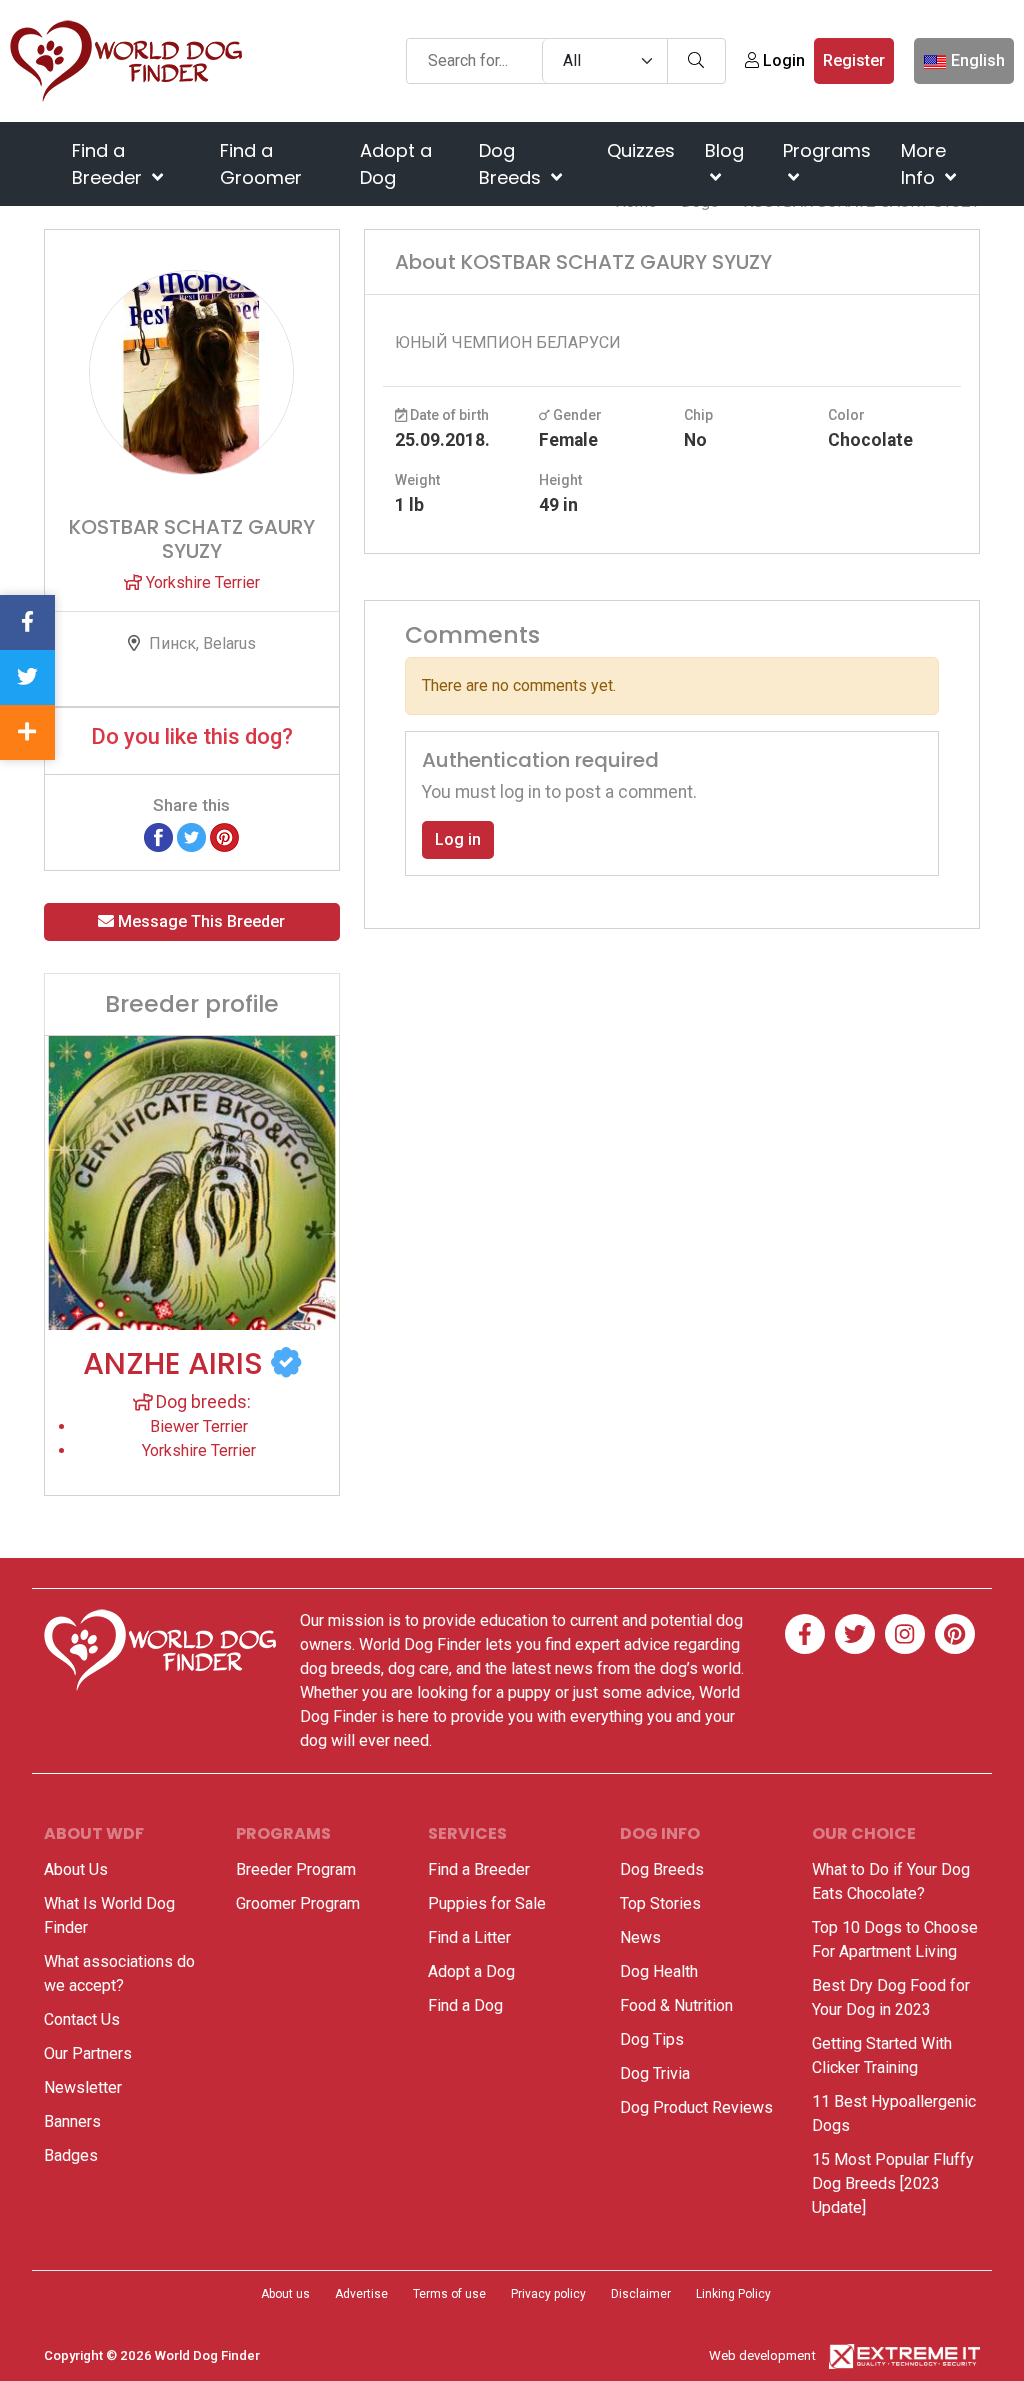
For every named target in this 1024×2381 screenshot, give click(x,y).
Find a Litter (469, 1937)
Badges (71, 2155)
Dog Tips (652, 2039)
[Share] (27, 732)
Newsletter (83, 2087)
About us (285, 2294)
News (640, 1937)
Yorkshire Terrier (201, 582)
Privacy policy (548, 2294)
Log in (458, 839)
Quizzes (641, 150)
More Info (923, 164)
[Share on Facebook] (158, 836)
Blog (724, 150)
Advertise (361, 2294)
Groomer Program (298, 1903)
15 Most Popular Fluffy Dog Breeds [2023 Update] (893, 2183)
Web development (762, 2355)
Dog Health (659, 1971)
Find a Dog (465, 2005)
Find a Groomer (261, 164)
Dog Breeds (512, 164)
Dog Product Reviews (696, 2107)
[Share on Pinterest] (224, 836)
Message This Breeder (199, 921)
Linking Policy (733, 2294)
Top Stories (660, 1903)
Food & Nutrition (676, 2005)
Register (854, 60)
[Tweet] (191, 836)
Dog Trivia (655, 2073)
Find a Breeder (109, 164)
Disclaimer (641, 2294)
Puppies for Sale (487, 1903)
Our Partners (88, 2053)
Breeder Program (296, 1869)
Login (782, 60)
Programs (827, 150)
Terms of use (449, 2294)
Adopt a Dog (396, 164)
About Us (76, 1869)
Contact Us (82, 2019)
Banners (72, 2121)
